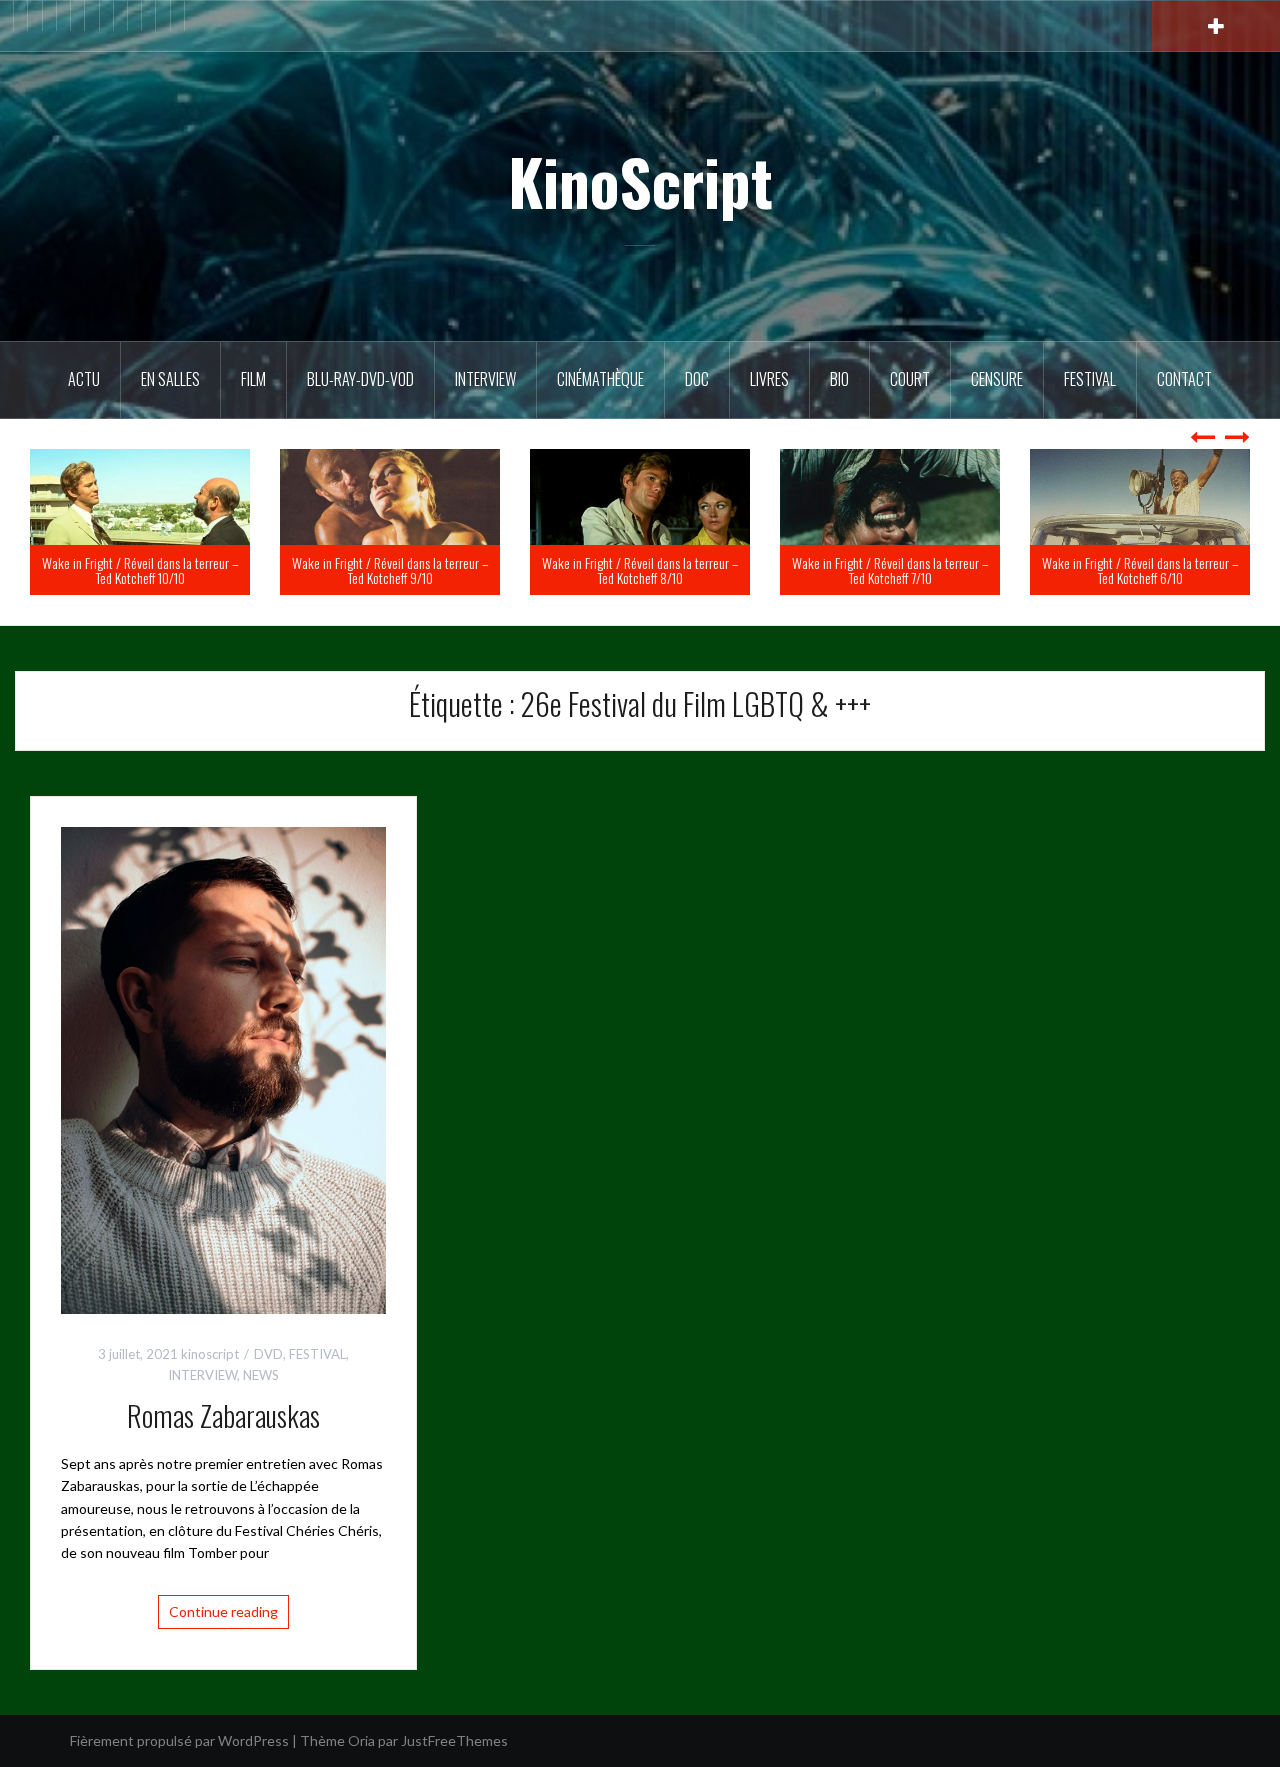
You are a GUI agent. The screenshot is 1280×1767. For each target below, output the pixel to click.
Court (910, 379)
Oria (361, 1740)
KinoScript (640, 181)
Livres (769, 379)
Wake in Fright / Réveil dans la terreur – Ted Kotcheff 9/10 (640, 570)
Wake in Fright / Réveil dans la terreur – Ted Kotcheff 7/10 (1140, 570)
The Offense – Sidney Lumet (172, 577)
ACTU (84, 379)
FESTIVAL (317, 1354)
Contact (1184, 379)
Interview (485, 379)
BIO (839, 379)
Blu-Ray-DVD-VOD (360, 379)
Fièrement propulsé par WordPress (179, 1740)
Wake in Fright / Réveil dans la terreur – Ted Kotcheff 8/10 (890, 570)
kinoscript (210, 1354)
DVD (268, 1354)
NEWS (261, 1375)
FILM (253, 379)
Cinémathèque (600, 379)
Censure (997, 379)
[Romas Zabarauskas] (223, 1068)
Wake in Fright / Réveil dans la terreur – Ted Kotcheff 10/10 (390, 570)
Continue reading (223, 1611)
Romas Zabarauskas (223, 1415)
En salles (170, 379)
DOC (697, 379)
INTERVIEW (202, 1375)
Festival (1090, 379)
